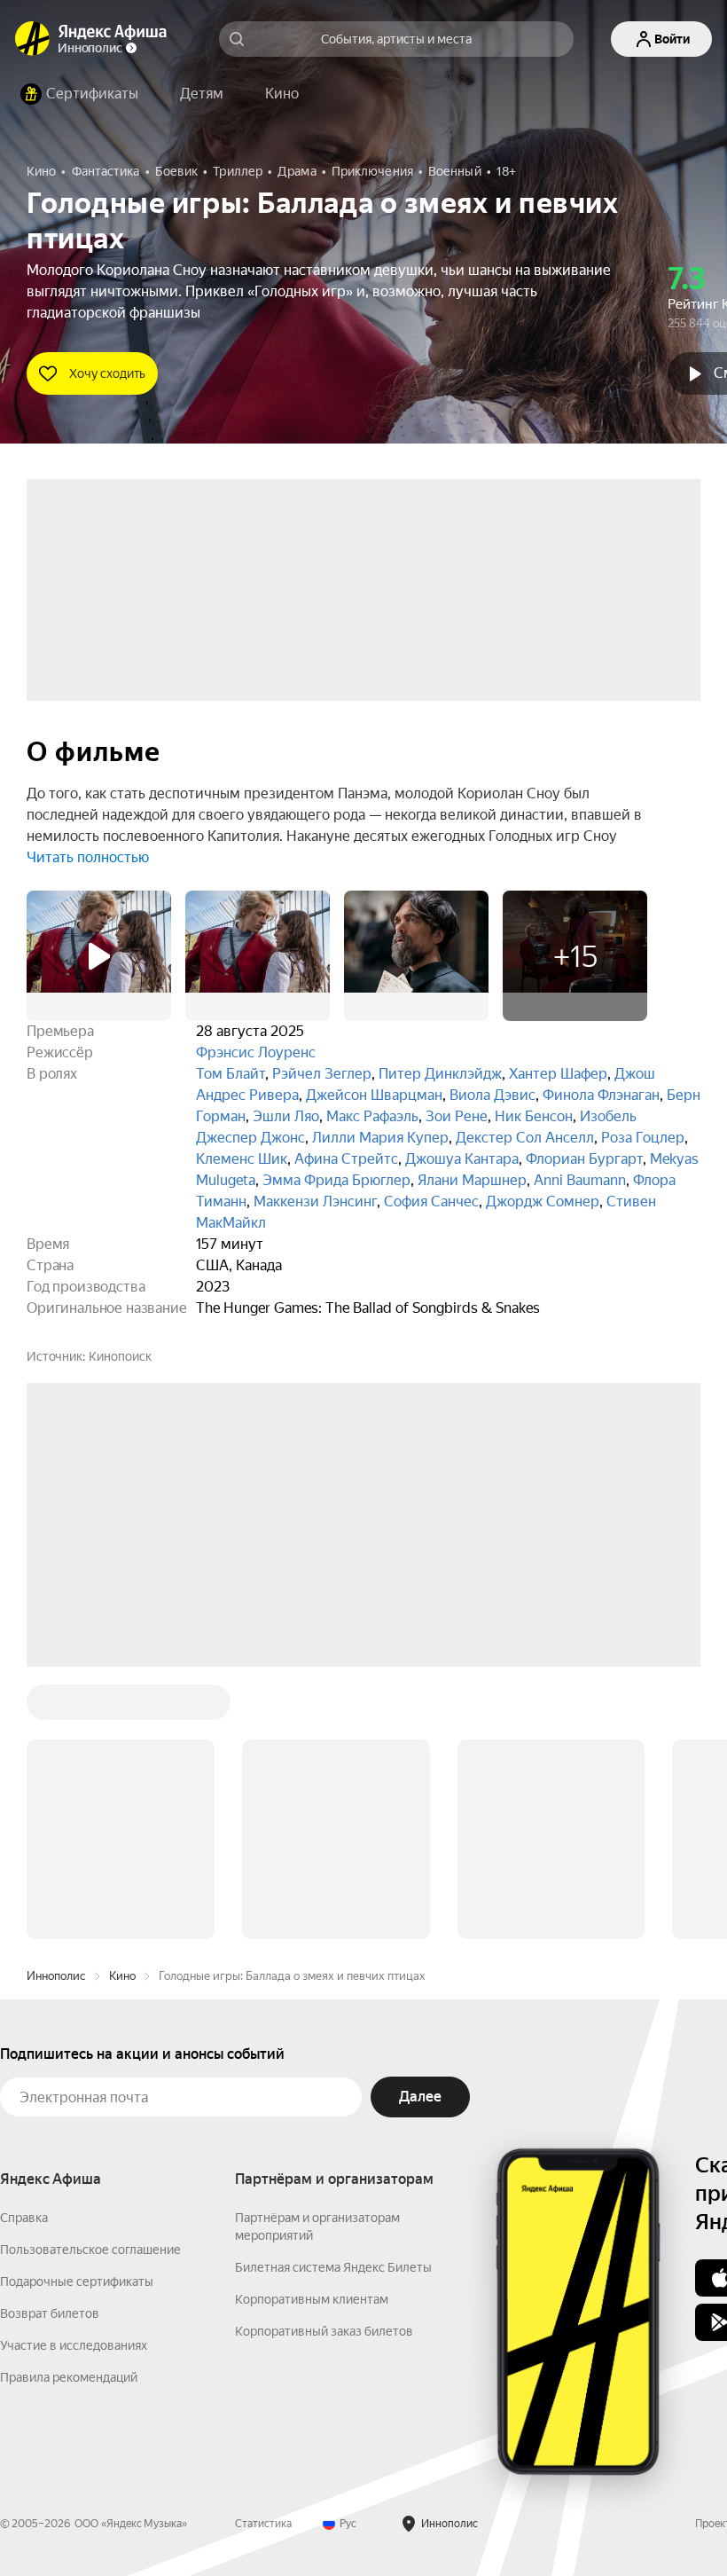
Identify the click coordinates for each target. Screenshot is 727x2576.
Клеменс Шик (242, 1159)
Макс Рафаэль (372, 1116)
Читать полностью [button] (88, 857)
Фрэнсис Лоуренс (256, 1052)
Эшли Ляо (286, 1116)
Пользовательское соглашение (90, 2250)
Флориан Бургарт (584, 1159)
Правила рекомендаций (69, 2377)
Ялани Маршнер (472, 1180)
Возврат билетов (50, 2313)
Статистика (263, 2524)
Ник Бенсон (534, 1116)
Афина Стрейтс (346, 1159)
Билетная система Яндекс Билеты (333, 2267)
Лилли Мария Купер (380, 1138)
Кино (122, 1976)
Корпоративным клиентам (312, 2299)
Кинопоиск (120, 1356)
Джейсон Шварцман (374, 1095)
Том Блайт (231, 1074)
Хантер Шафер (558, 1074)
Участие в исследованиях (74, 2345)
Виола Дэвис (492, 1095)
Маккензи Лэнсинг (315, 1202)
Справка (24, 2218)
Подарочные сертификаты (77, 2281)
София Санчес (431, 1202)
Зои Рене (457, 1116)
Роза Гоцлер (643, 1138)
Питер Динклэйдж (440, 1074)
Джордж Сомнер (543, 1202)
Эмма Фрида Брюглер (336, 1180)
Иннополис (56, 1976)
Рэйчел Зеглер (322, 1074)
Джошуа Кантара (462, 1159)
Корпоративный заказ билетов (324, 2331)
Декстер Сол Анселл (525, 1138)
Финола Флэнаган (601, 1095)
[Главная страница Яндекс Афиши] (33, 39)
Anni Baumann (580, 1180)
